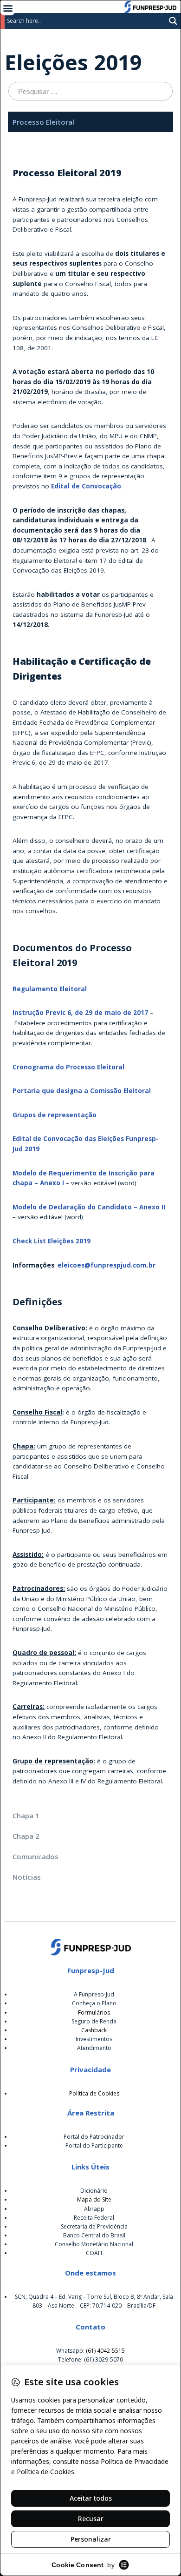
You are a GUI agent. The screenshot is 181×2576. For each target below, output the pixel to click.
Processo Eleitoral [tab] (43, 122)
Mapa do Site (94, 2199)
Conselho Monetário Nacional (94, 2244)
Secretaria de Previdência (94, 2226)
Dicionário (94, 2191)
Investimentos (94, 2039)
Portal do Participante (94, 2146)
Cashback (94, 2030)
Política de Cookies (94, 2093)
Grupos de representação (55, 1115)
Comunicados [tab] (36, 1856)
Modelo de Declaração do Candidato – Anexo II (89, 1207)
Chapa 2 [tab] (26, 1836)
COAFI (94, 2253)
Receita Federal (94, 2218)
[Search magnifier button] (173, 21)
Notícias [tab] (27, 1877)
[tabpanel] (90, 968)
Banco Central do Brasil (94, 2235)
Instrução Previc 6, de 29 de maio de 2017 (80, 1013)
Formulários (94, 2012)
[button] (8, 8)
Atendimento (94, 2048)
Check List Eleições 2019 (52, 1241)
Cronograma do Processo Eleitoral (68, 1067)
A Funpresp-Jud (94, 1994)
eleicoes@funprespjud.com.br (107, 1265)
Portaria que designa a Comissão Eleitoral (82, 1091)
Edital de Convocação (86, 486)
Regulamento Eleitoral (50, 989)
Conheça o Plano (94, 2003)
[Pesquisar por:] (90, 91)
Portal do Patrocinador (94, 2137)
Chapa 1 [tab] (26, 1815)
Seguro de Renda (94, 2021)
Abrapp (94, 2209)
